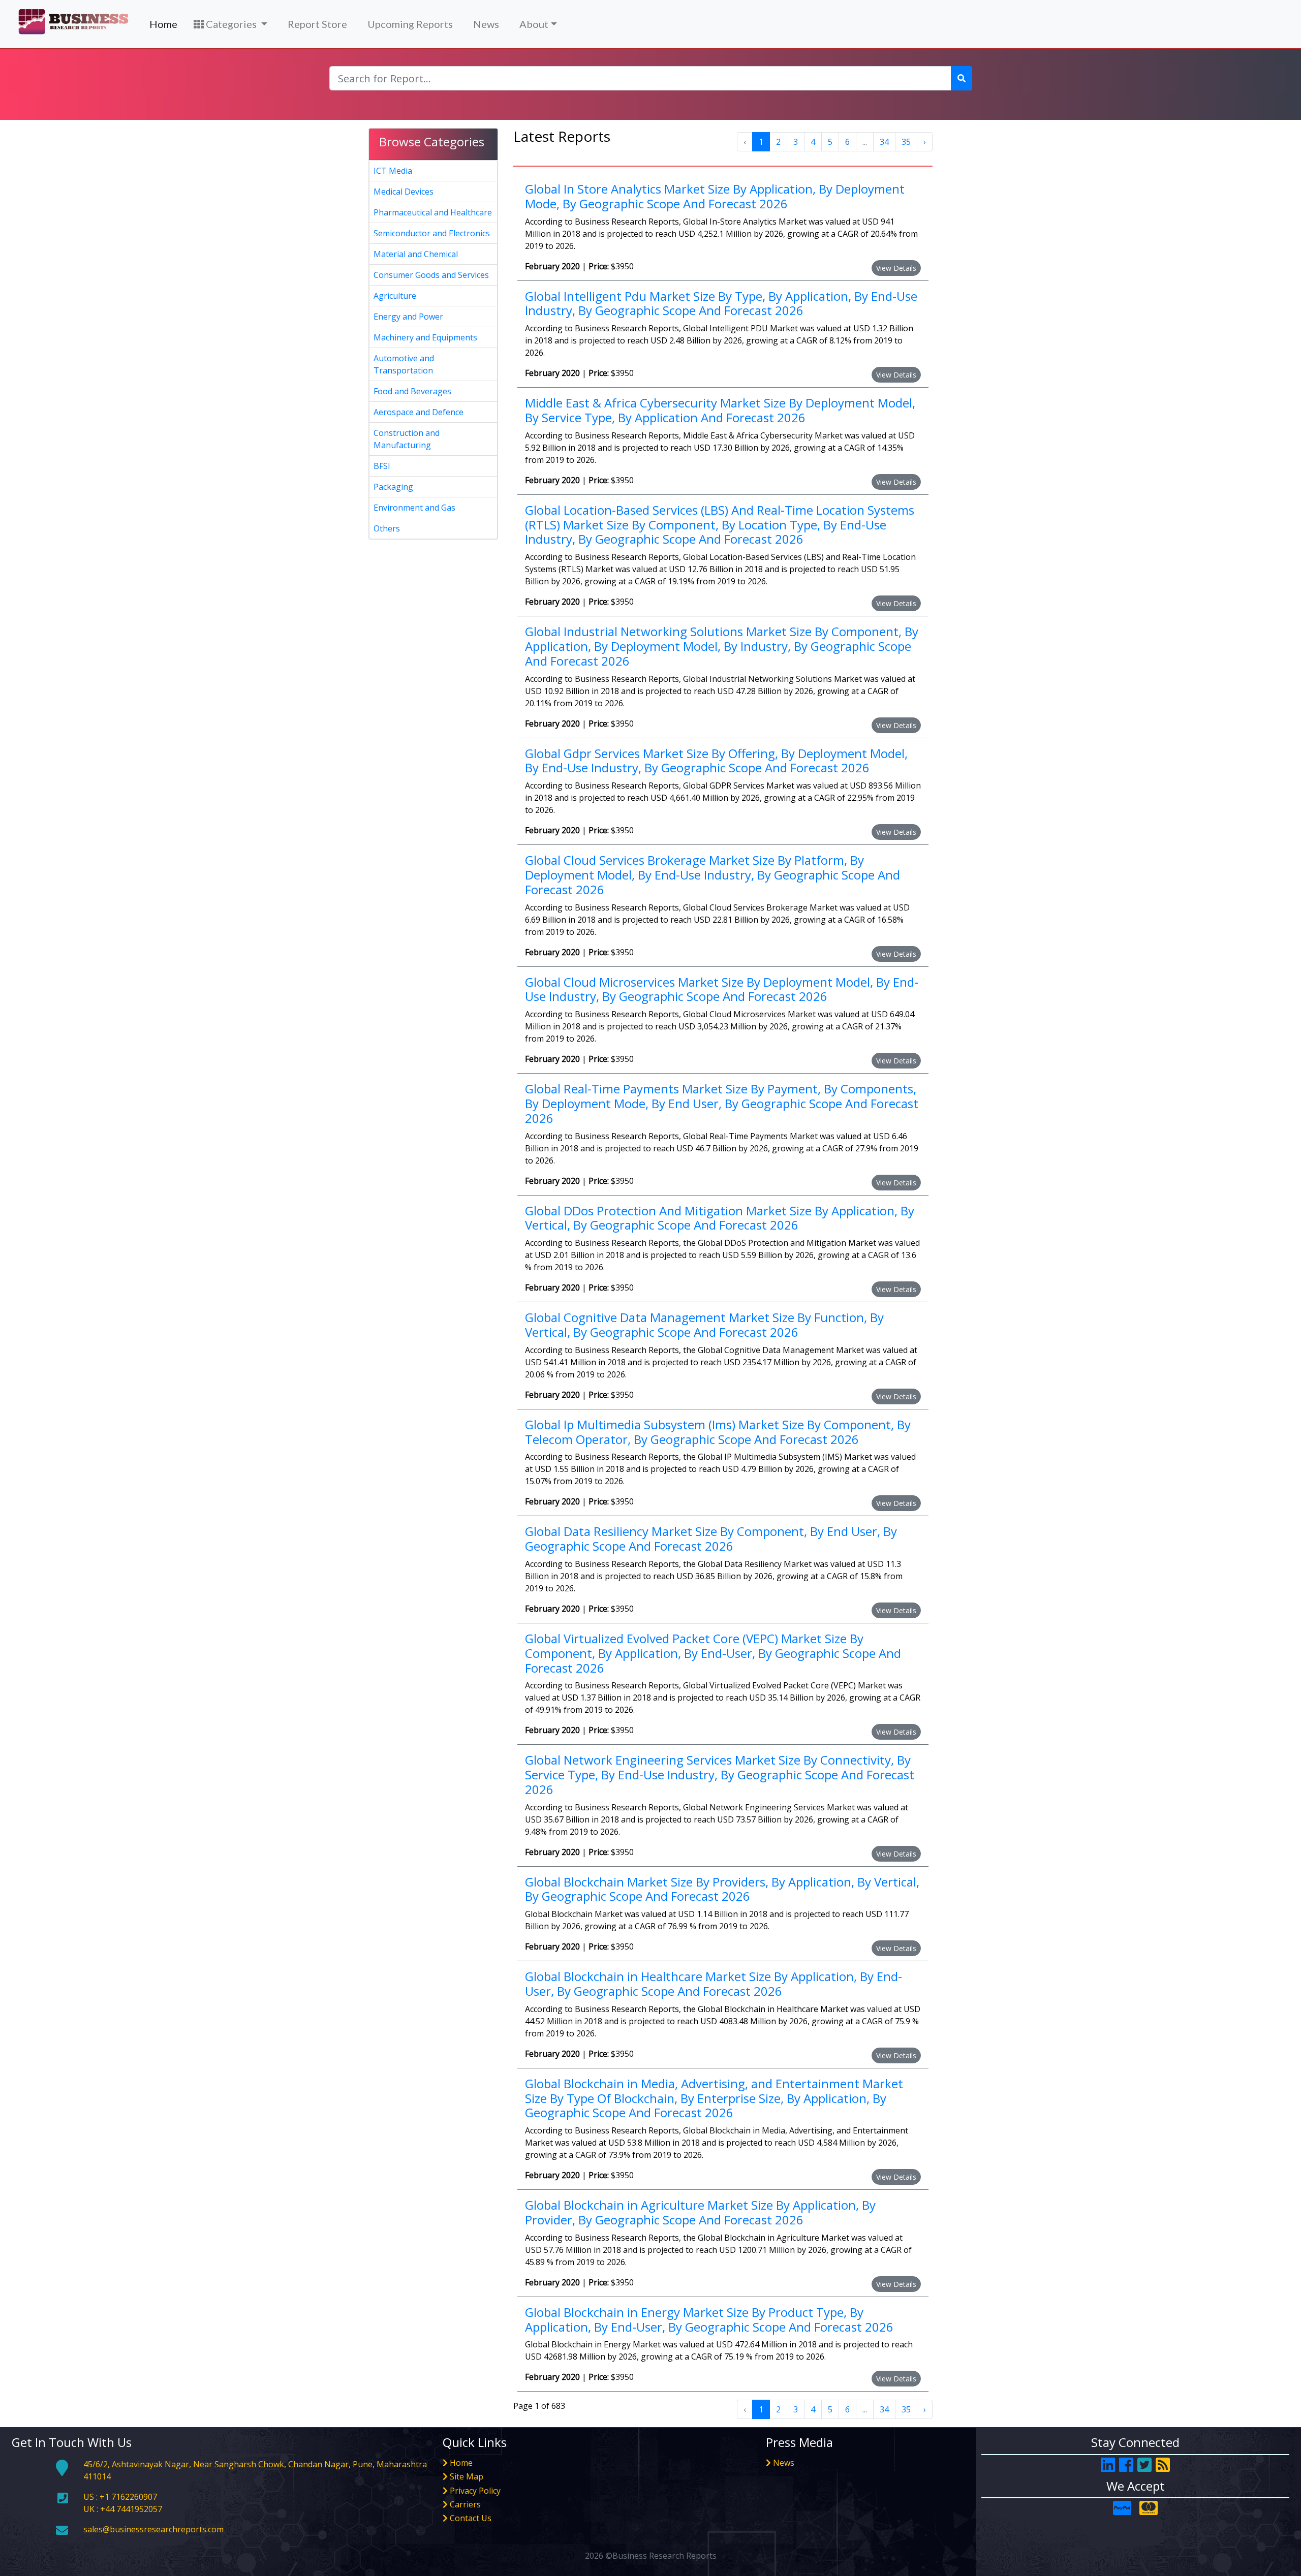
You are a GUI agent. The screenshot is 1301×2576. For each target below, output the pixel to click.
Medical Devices (404, 192)
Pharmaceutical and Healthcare (433, 212)
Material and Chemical (416, 254)
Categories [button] (231, 24)
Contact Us (471, 2518)
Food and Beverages (412, 391)
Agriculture (395, 296)
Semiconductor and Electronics (432, 233)
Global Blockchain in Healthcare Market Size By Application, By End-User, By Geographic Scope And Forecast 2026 (714, 1984)
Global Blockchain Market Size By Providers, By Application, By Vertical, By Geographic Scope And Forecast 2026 (722, 1889)
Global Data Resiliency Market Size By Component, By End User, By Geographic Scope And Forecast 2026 (711, 1538)
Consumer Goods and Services (431, 275)
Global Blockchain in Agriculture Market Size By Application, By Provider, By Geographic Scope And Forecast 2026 (700, 2212)
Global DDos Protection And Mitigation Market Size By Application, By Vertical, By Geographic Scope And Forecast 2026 (720, 1218)
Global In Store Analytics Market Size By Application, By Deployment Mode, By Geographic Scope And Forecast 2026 (715, 196)
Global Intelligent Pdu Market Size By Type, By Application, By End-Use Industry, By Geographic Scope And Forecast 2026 (721, 303)
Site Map (467, 2476)
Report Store (317, 24)
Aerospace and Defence (419, 412)
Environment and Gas (414, 508)
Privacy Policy (475, 2491)
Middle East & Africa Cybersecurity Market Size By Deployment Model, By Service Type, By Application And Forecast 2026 (720, 410)
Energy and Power (408, 317)
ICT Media (393, 171)
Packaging (393, 487)
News (486, 24)
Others (387, 528)
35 (906, 142)
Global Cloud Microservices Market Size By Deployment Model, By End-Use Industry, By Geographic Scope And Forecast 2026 (722, 989)
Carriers (465, 2504)
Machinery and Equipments (425, 337)
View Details (896, 268)
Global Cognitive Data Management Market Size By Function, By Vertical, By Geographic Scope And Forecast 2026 (704, 1325)
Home (163, 24)
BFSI (382, 466)
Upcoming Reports (410, 24)
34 (884, 142)
